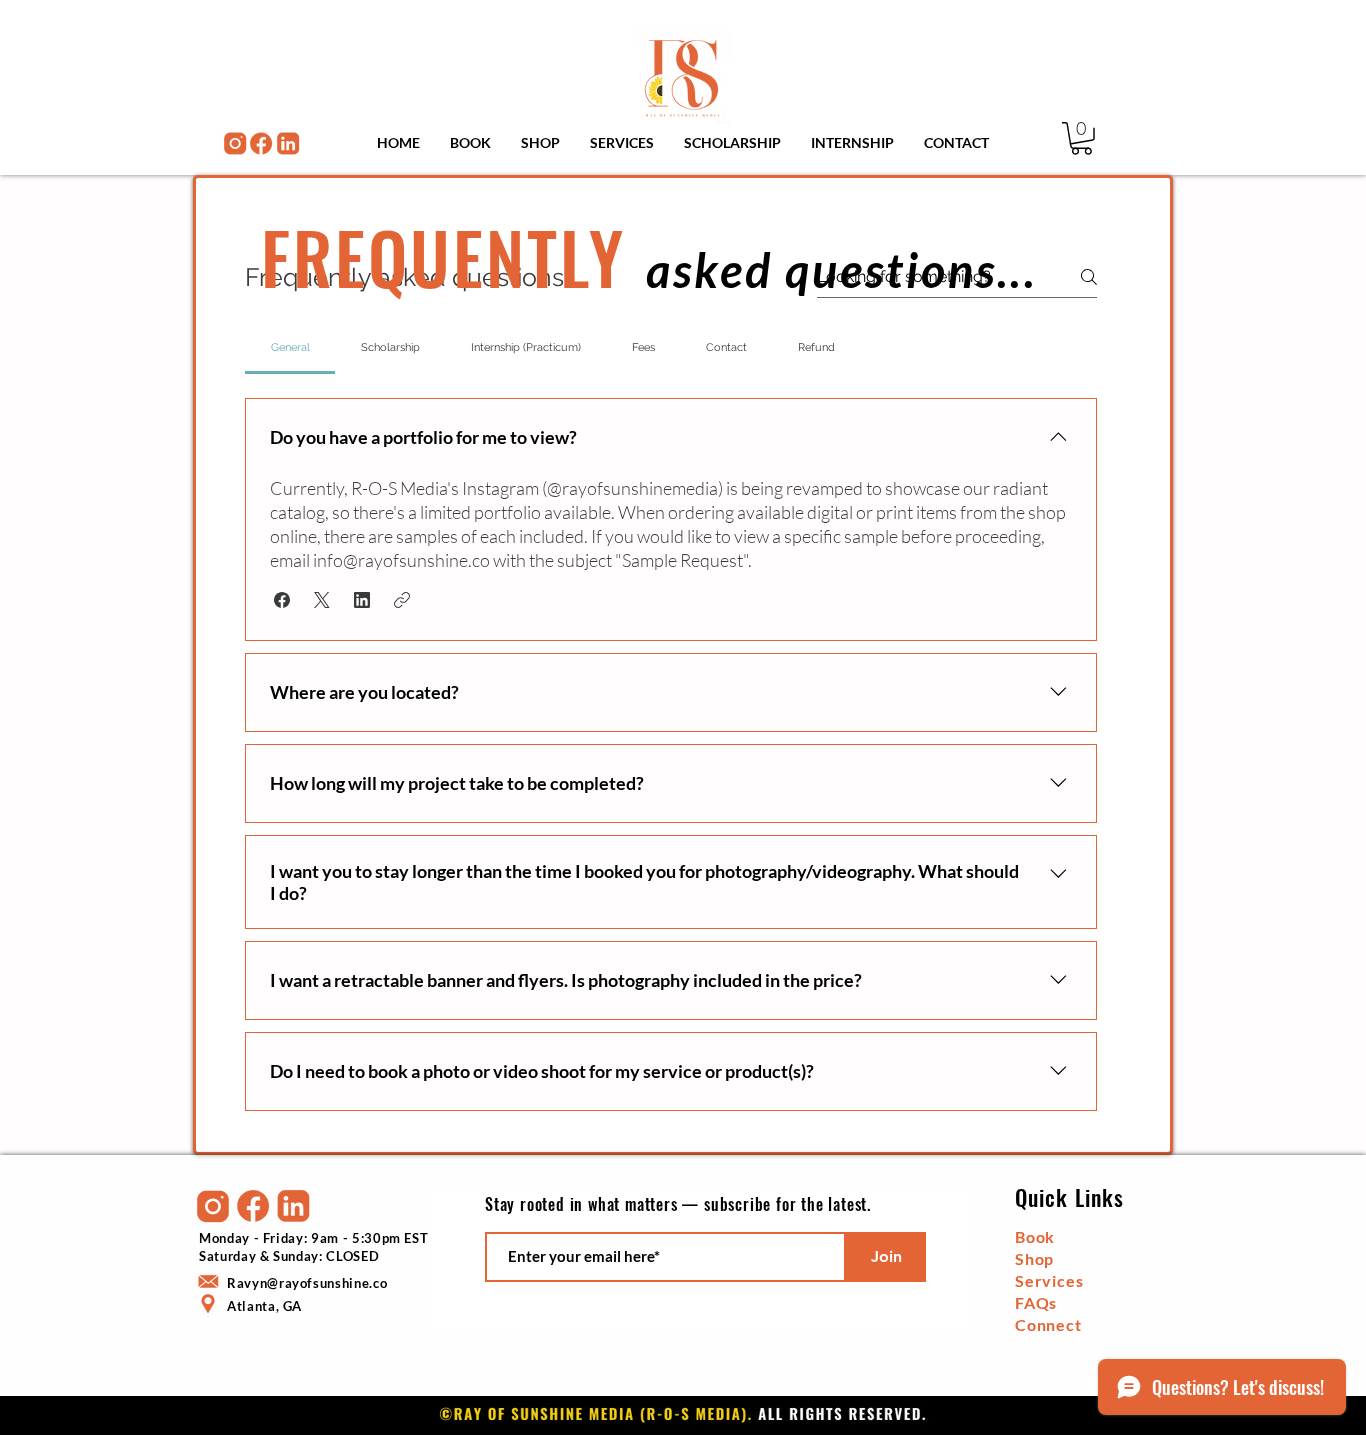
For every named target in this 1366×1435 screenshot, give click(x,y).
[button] (1081, 138)
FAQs (1036, 1302)
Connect (1048, 1324)
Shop (1034, 1258)
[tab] (290, 348)
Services (1049, 1280)
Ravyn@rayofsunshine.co (307, 1283)
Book (1035, 1236)
